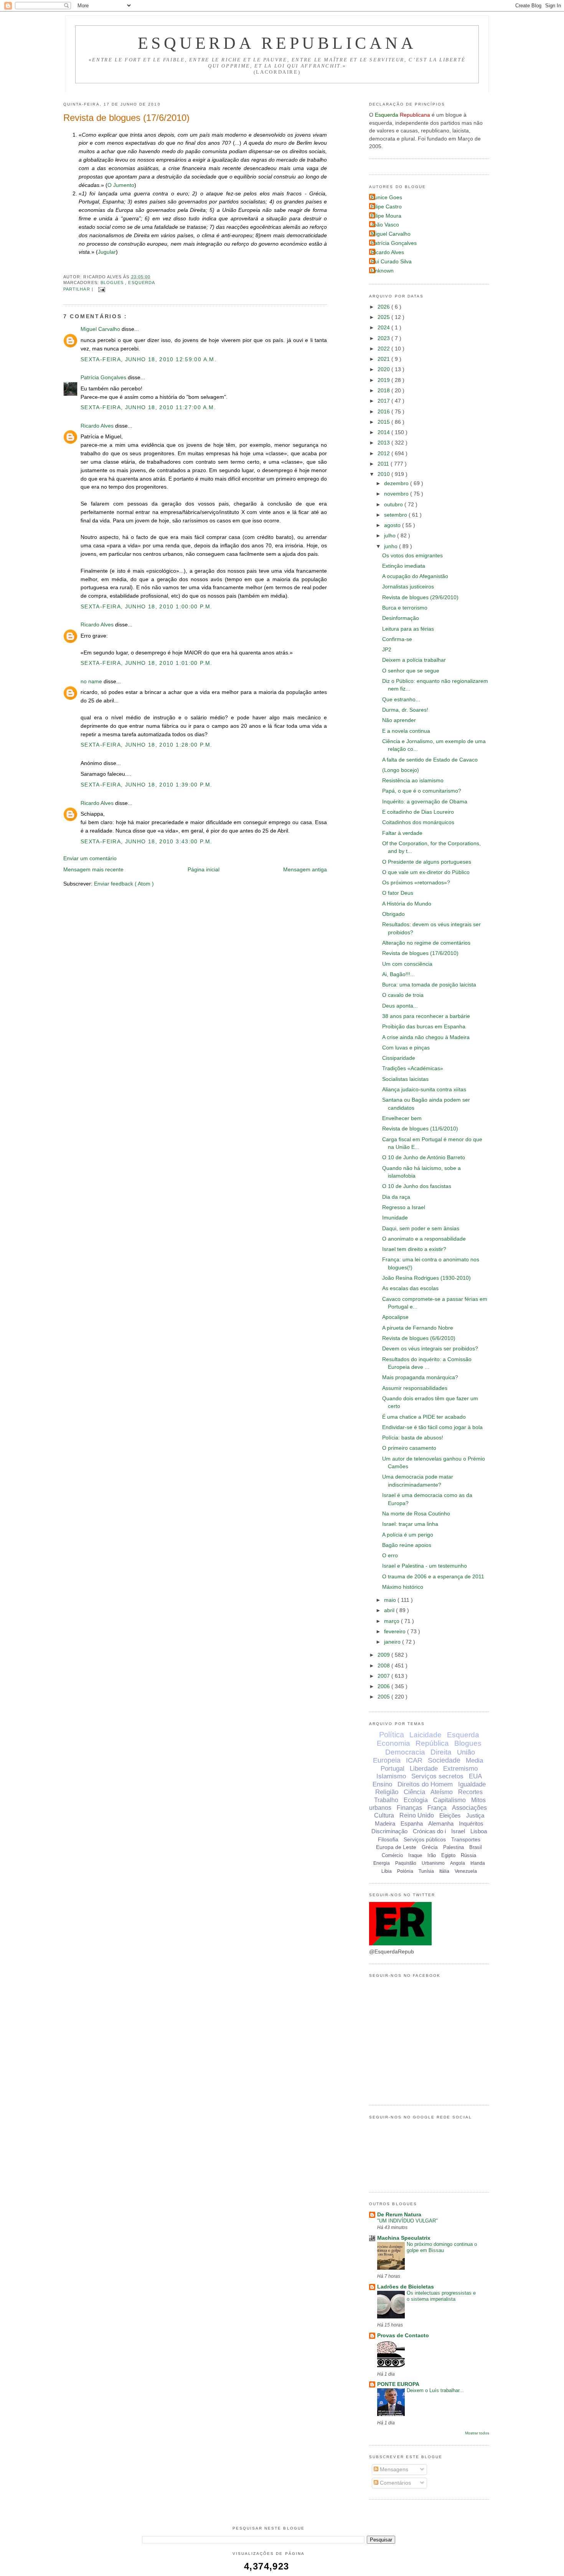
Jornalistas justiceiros (408, 587)
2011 (384, 464)
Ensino (382, 1784)
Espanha (412, 1823)
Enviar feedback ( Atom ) (124, 884)
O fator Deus (398, 893)
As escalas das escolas (410, 1288)
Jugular (107, 252)
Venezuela (466, 1871)
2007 (384, 1676)
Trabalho (386, 1800)
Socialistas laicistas (405, 1079)
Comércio (392, 1855)
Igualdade (472, 1784)
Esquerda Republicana (277, 43)
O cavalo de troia (403, 995)
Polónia (405, 1871)
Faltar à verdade (402, 833)
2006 (384, 1686)
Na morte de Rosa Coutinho (416, 1514)
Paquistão (406, 1863)
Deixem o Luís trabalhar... (435, 2390)
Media (474, 1761)
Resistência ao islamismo (413, 781)
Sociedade (444, 1760)
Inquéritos (471, 1823)
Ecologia (416, 1800)
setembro (396, 515)
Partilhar (78, 289)
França (437, 1808)
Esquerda (142, 283)
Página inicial (204, 870)
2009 (384, 1655)
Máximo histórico (403, 1587)
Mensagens (393, 2469)
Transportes (466, 1839)
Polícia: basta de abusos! (413, 1438)
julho (391, 536)
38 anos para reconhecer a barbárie (426, 1016)
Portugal (392, 1769)
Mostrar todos (477, 2433)
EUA (475, 1776)
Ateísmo (442, 1792)
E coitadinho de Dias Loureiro (418, 812)
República (432, 1743)
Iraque (415, 1855)
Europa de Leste (396, 1847)
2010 (384, 474)
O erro (390, 1556)
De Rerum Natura (399, 2215)
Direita (441, 1752)
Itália (444, 1871)
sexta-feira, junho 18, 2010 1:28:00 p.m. (147, 745)
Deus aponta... (400, 1006)
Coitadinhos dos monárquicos (418, 822)
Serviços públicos (425, 1839)
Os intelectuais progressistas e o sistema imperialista (441, 2296)
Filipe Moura (386, 216)
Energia (382, 1863)
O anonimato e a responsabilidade (424, 1239)
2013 (384, 443)
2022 (384, 349)
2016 (384, 412)
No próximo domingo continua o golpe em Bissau (442, 2247)
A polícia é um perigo (408, 1535)
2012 (384, 454)
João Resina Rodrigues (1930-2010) (426, 1278)
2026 (384, 307)
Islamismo (391, 1776)
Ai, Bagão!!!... (398, 974)
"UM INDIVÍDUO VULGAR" (407, 2221)
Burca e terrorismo (405, 608)
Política (392, 1735)
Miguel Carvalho (101, 329)
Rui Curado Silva (391, 262)
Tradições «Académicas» (413, 1068)
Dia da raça (396, 1197)
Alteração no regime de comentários (426, 943)
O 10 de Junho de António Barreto (424, 1157)
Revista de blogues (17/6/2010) (126, 118)
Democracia (405, 1752)
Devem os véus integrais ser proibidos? (430, 1349)
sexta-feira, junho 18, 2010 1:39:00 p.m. (147, 785)
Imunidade (395, 1218)
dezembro (397, 483)
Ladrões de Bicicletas (406, 2287)
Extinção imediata (404, 566)
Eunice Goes (387, 197)
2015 (384, 422)
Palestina (454, 1847)
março (392, 1621)
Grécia (430, 1847)
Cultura (384, 1815)
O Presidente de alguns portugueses (427, 862)
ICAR (414, 1760)
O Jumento (121, 185)
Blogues (113, 283)
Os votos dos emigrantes (412, 556)
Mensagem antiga (305, 870)
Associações (469, 1808)
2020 (384, 369)
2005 (384, 1697)
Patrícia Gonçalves (104, 378)
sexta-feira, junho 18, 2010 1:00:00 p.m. (147, 607)
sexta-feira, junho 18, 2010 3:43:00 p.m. (147, 842)
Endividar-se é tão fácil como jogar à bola (432, 1427)
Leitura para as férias (408, 629)
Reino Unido (417, 1815)
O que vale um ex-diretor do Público (426, 872)
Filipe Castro (386, 207)
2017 (384, 401)
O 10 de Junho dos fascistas (417, 1186)
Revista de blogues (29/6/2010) (420, 597)
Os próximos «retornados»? (416, 883)
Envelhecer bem (402, 1118)
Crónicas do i (429, 1831)
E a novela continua (406, 731)
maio (391, 1600)
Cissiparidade (399, 1058)
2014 (384, 432)
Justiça (475, 1815)
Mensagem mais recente (93, 870)
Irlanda (478, 1863)
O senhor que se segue (411, 671)
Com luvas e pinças (406, 1048)
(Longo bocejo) (401, 770)
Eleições (450, 1815)
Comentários (395, 2483)
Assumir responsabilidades (415, 1388)
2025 (384, 317)
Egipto (448, 1855)
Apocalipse (395, 1317)
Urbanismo (433, 1863)
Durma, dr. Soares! (405, 710)
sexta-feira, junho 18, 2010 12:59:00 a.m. (148, 359)
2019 (384, 380)
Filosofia (388, 1839)
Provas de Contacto (403, 2336)
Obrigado (393, 914)
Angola (458, 1863)
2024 (384, 328)
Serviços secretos (437, 1776)
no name (92, 682)
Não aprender (399, 720)
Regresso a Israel (404, 1207)
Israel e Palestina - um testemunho (425, 1566)
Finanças (409, 1808)
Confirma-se (397, 639)
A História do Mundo (407, 904)
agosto (393, 525)
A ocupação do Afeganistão (415, 576)
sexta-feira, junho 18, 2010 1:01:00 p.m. (147, 663)
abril (390, 1610)
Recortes (470, 1792)
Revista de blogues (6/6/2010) (419, 1338)
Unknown (382, 271)
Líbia (387, 1871)
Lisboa (479, 1831)
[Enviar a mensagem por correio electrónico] (101, 289)
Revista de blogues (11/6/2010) (420, 1129)
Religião (387, 1792)
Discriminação (389, 1831)
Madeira (385, 1823)
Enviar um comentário (90, 858)
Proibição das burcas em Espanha (424, 1027)
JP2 (387, 650)
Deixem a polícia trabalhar (414, 660)
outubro (394, 505)
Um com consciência (407, 964)
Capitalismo (449, 1800)
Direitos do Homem (425, 1784)
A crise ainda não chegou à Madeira (426, 1037)
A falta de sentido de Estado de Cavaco (430, 760)
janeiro (393, 1642)
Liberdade (424, 1769)
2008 (384, 1666)
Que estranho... (401, 700)
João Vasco (385, 225)
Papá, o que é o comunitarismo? (422, 791)
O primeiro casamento (409, 1448)
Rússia (468, 1855)
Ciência (414, 1792)
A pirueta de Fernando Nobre (418, 1328)
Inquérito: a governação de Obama (425, 802)
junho (392, 546)
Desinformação (401, 618)
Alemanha (441, 1823)
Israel (458, 1831)
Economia (393, 1743)
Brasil (476, 1847)
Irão (432, 1855)
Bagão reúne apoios (407, 1545)
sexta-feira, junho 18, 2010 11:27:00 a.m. (148, 407)
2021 (384, 359)
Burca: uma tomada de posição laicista (429, 985)
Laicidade (425, 1735)
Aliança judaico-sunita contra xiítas (424, 1090)
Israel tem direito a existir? (414, 1249)
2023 (384, 338)
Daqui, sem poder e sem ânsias (421, 1229)
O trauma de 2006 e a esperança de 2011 (433, 1577)
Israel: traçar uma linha (410, 1524)
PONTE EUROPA (398, 2384)
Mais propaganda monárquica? (420, 1377)
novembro (397, 494)
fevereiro (396, 1632)
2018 (384, 391)
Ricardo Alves (98, 426)
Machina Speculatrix (404, 2238)
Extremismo (460, 1769)
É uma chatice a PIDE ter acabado (424, 1417)
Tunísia (426, 1871)
